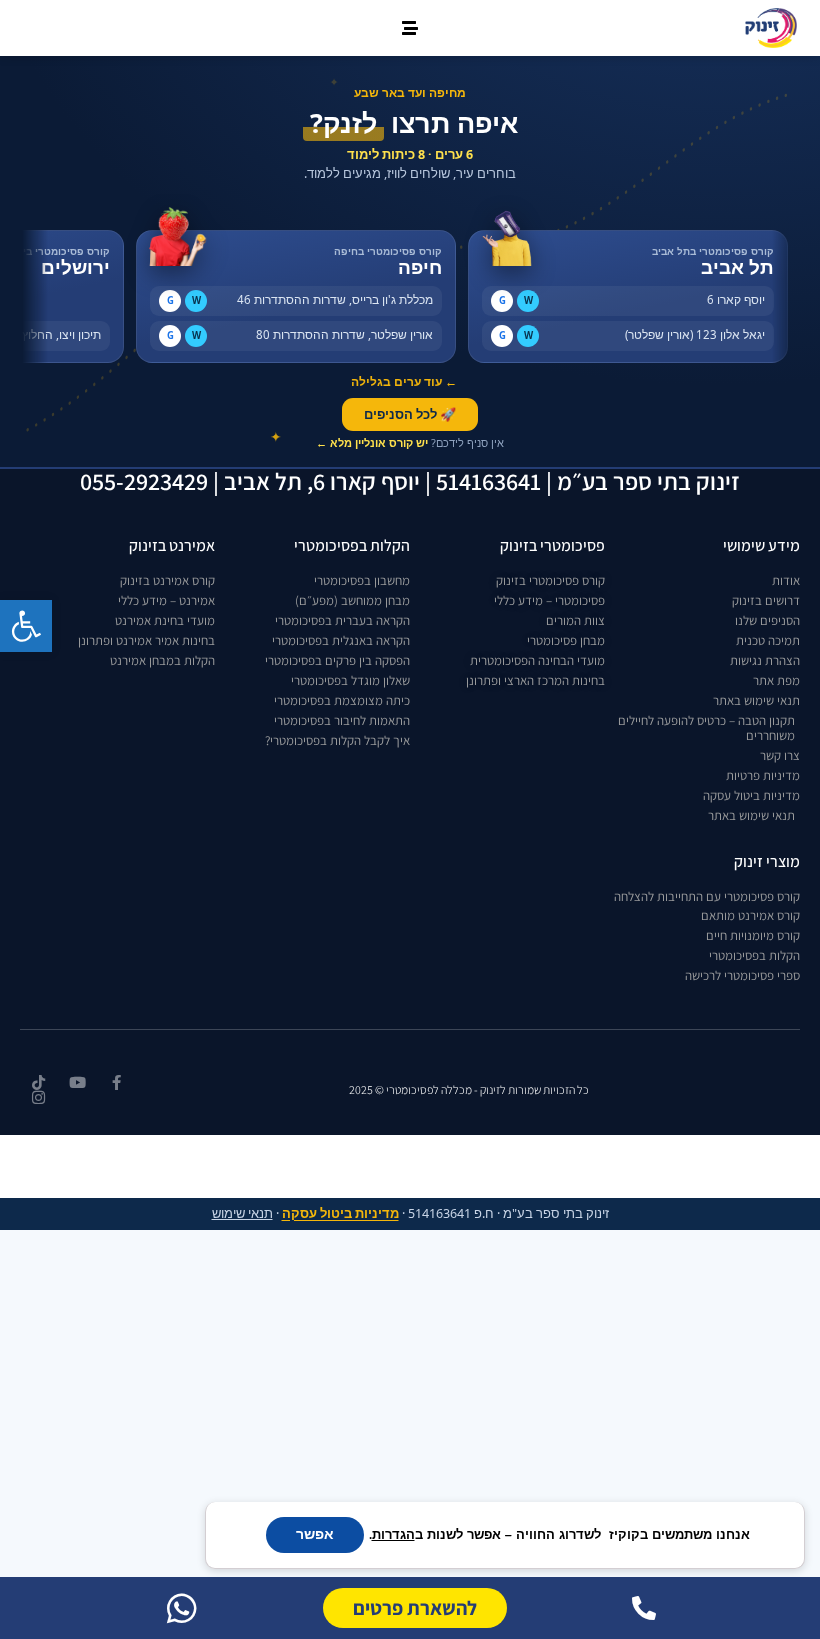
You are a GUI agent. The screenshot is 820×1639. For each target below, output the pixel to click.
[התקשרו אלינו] (644, 1608)
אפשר (315, 1534)
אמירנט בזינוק (172, 545)
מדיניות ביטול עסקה (340, 1213)
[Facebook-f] (116, 1082)
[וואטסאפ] (182, 1608)
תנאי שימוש (242, 1213)
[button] (26, 626)
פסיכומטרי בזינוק (552, 545)
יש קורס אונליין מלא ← (372, 442)
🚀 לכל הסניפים (410, 414)
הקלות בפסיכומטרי (352, 545)
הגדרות (393, 1535)
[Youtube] (77, 1082)
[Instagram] (38, 1097)
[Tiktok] (38, 1082)
